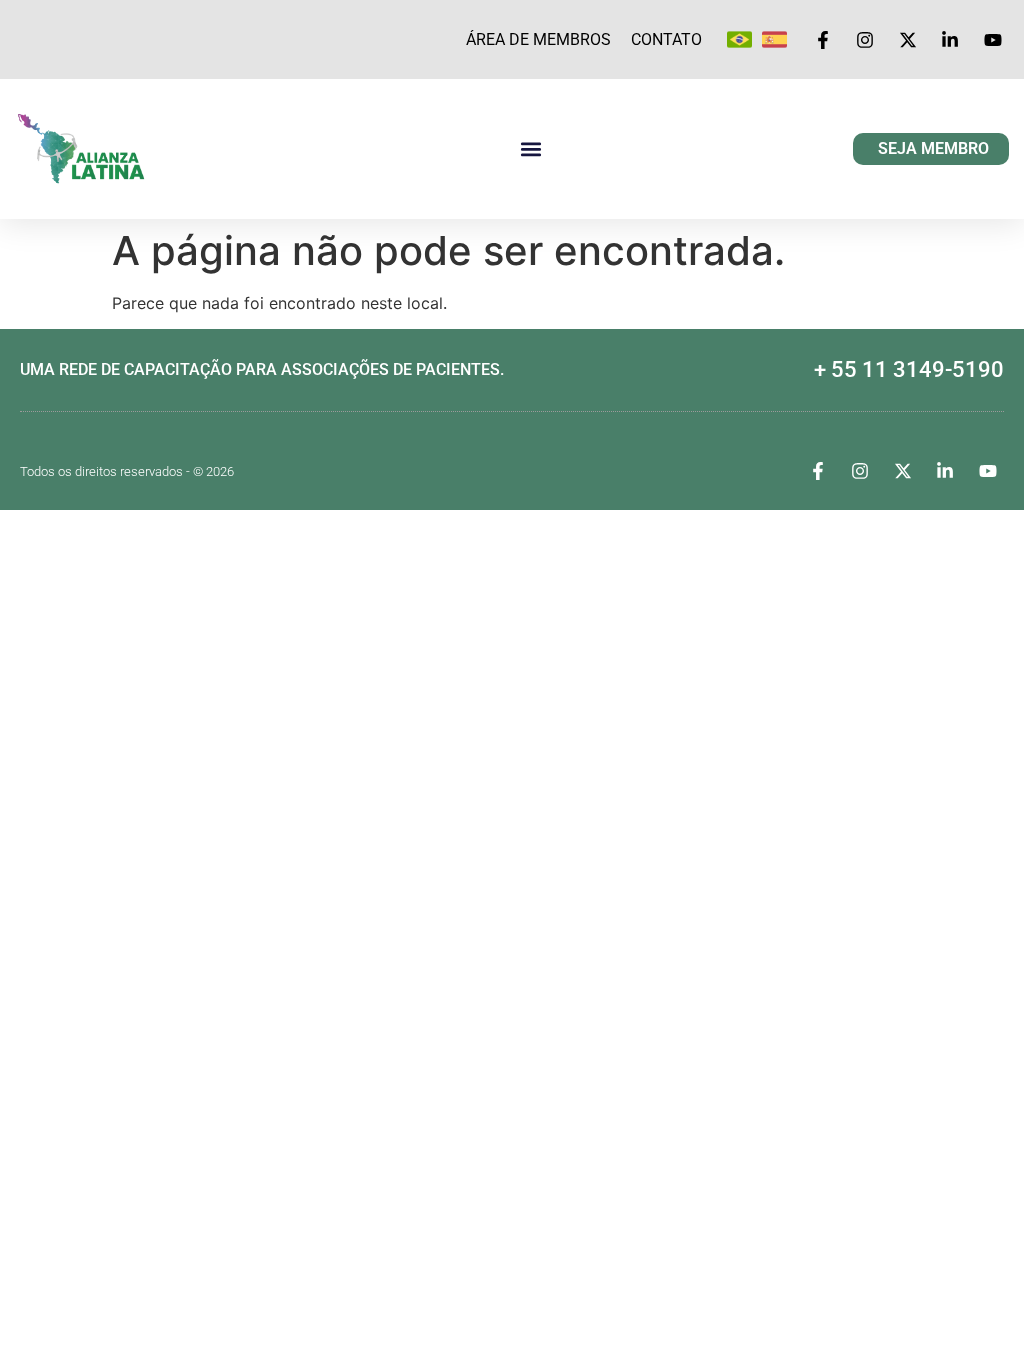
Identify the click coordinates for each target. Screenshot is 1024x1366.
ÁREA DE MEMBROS (538, 39)
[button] (530, 149)
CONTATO (666, 39)
